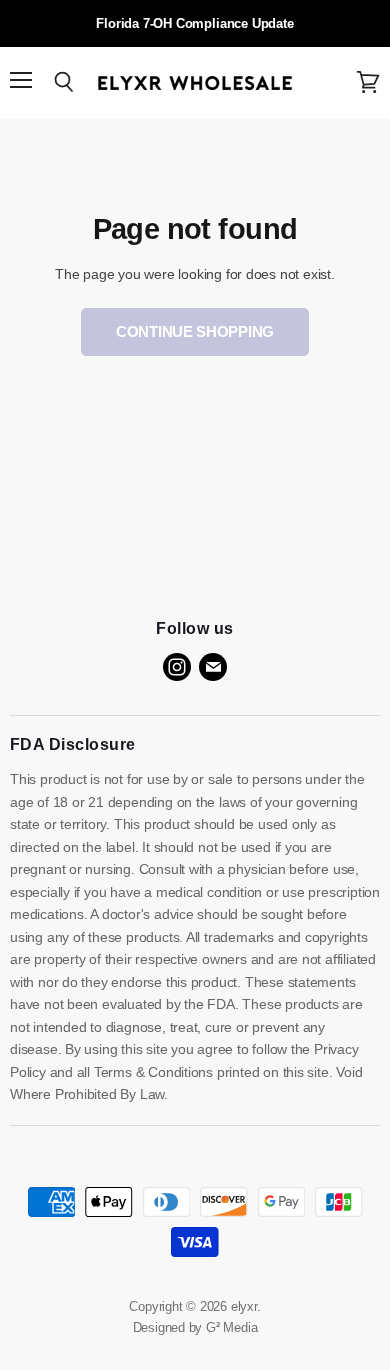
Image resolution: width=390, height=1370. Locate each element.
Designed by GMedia (195, 1327)
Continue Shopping (195, 331)
